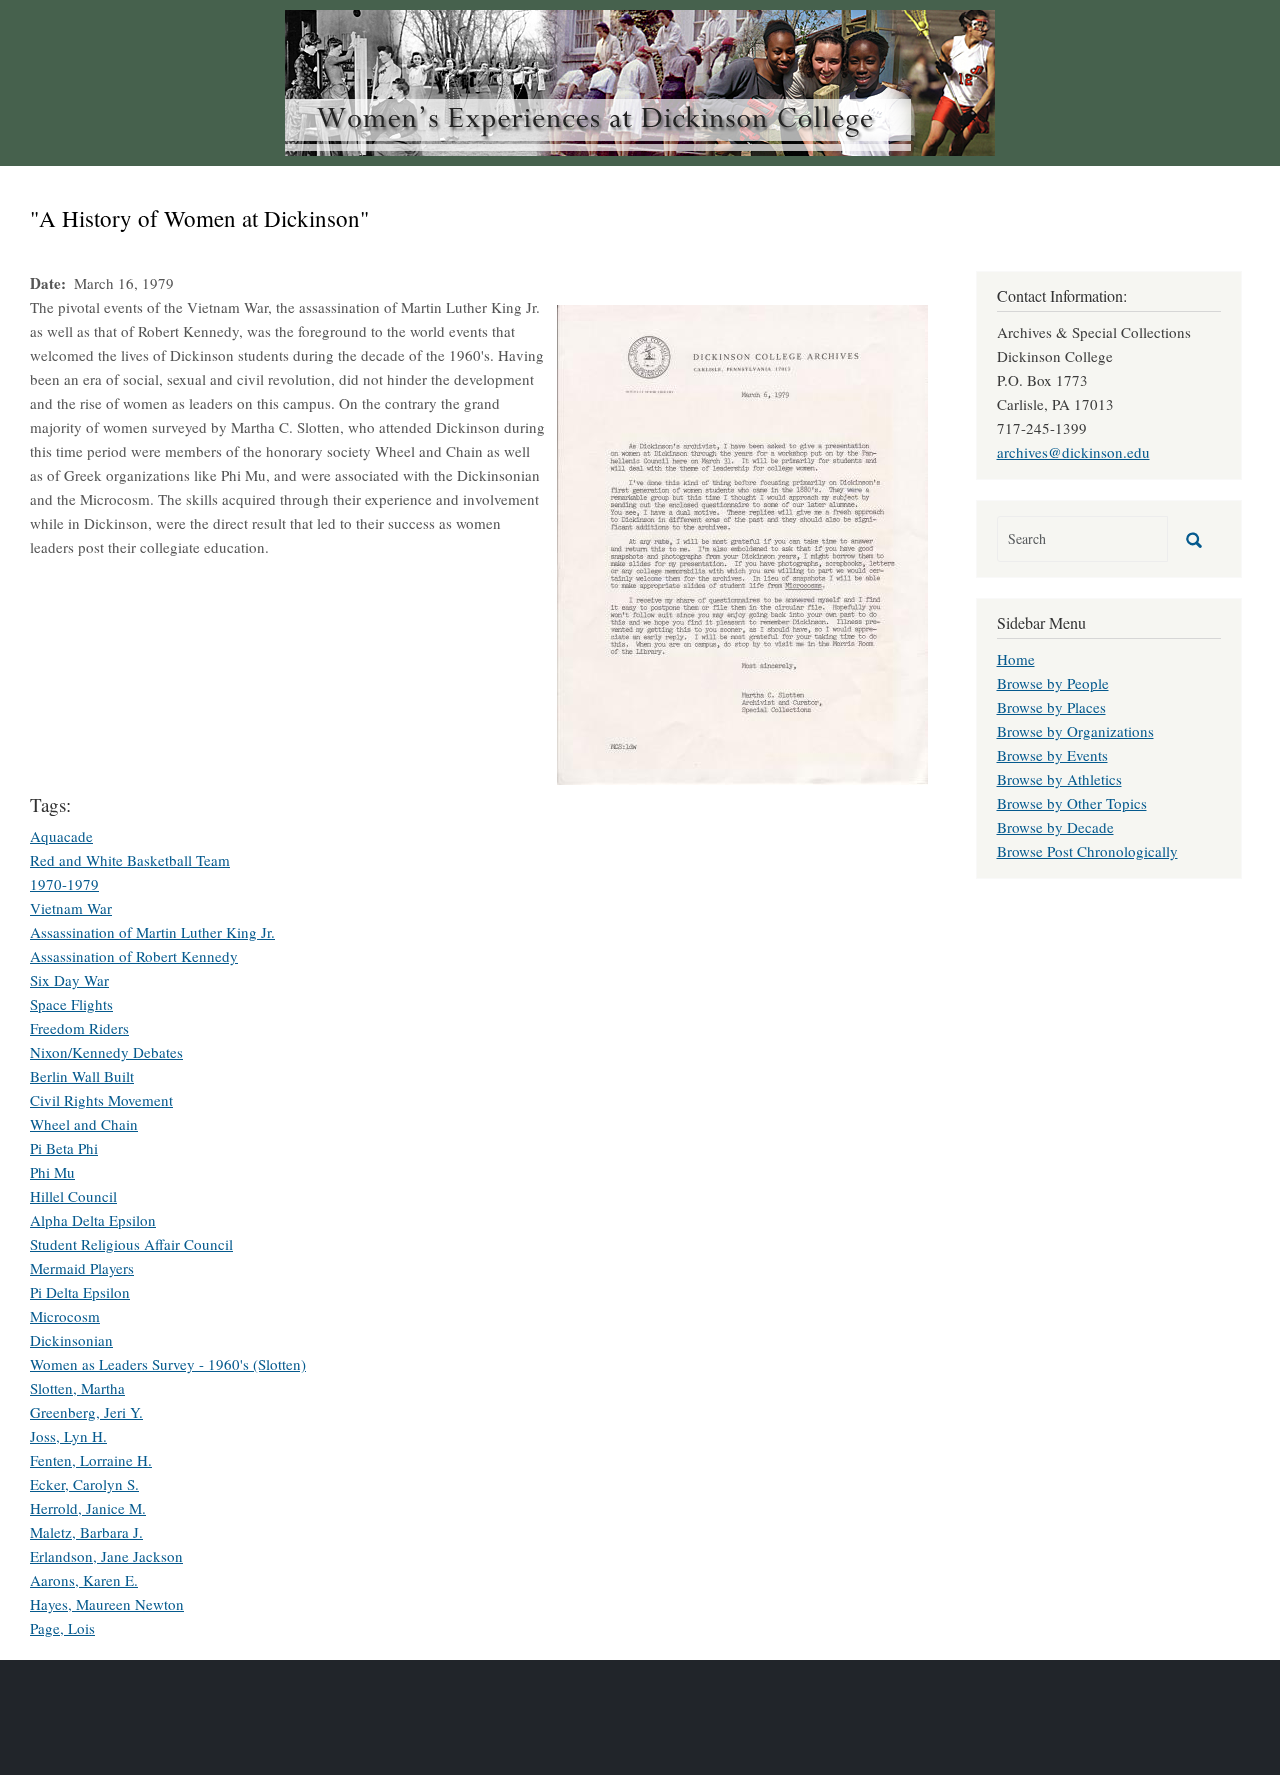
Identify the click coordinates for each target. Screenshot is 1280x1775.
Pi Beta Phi (64, 1148)
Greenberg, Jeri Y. (86, 1412)
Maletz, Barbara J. (86, 1532)
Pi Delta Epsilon (80, 1292)
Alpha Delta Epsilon (93, 1220)
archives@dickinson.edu (1073, 452)
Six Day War (69, 980)
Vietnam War (71, 908)
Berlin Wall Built (82, 1076)
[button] (742, 542)
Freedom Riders (79, 1028)
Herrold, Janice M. (88, 1508)
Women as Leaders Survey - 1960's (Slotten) (168, 1364)
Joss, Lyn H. (68, 1436)
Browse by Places (1051, 707)
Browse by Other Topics (1072, 803)
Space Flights (71, 1004)
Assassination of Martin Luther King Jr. (152, 932)
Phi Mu (52, 1172)
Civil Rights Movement (101, 1100)
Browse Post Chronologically (1087, 851)
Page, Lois (62, 1628)
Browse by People (1053, 683)
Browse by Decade (1055, 827)
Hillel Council (73, 1196)
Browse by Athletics (1059, 779)
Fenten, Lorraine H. (91, 1460)
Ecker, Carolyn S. (84, 1484)
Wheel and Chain (84, 1124)
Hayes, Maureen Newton (107, 1604)
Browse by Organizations (1075, 731)
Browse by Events (1052, 755)
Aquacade (61, 836)
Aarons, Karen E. (84, 1580)
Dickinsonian (71, 1340)
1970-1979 (64, 884)
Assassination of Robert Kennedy (134, 956)
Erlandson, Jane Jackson (106, 1556)
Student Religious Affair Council (131, 1244)
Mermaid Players (82, 1268)
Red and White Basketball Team (130, 860)
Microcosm (65, 1316)
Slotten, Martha (77, 1388)
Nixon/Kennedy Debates (106, 1052)
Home (1016, 659)
